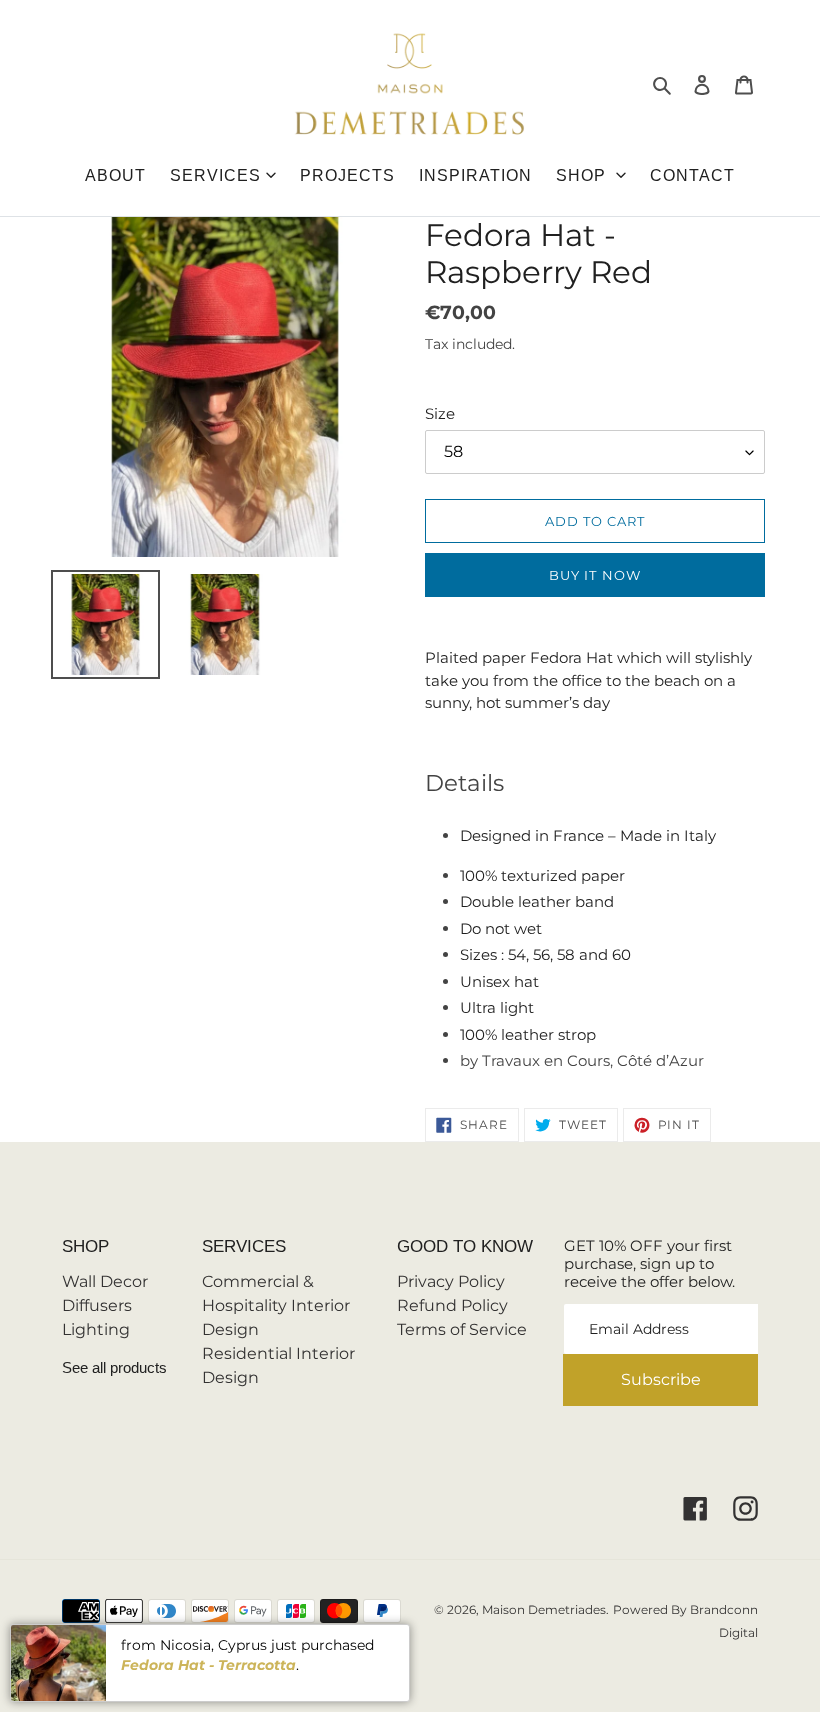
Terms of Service (462, 1329)
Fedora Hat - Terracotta (208, 1665)
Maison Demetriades (544, 1609)
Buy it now (594, 575)
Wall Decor (105, 1281)
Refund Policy (452, 1305)
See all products (114, 1367)
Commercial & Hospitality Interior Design (276, 1305)
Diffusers (97, 1305)
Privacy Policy (451, 1281)
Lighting (96, 1329)
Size (440, 413)
